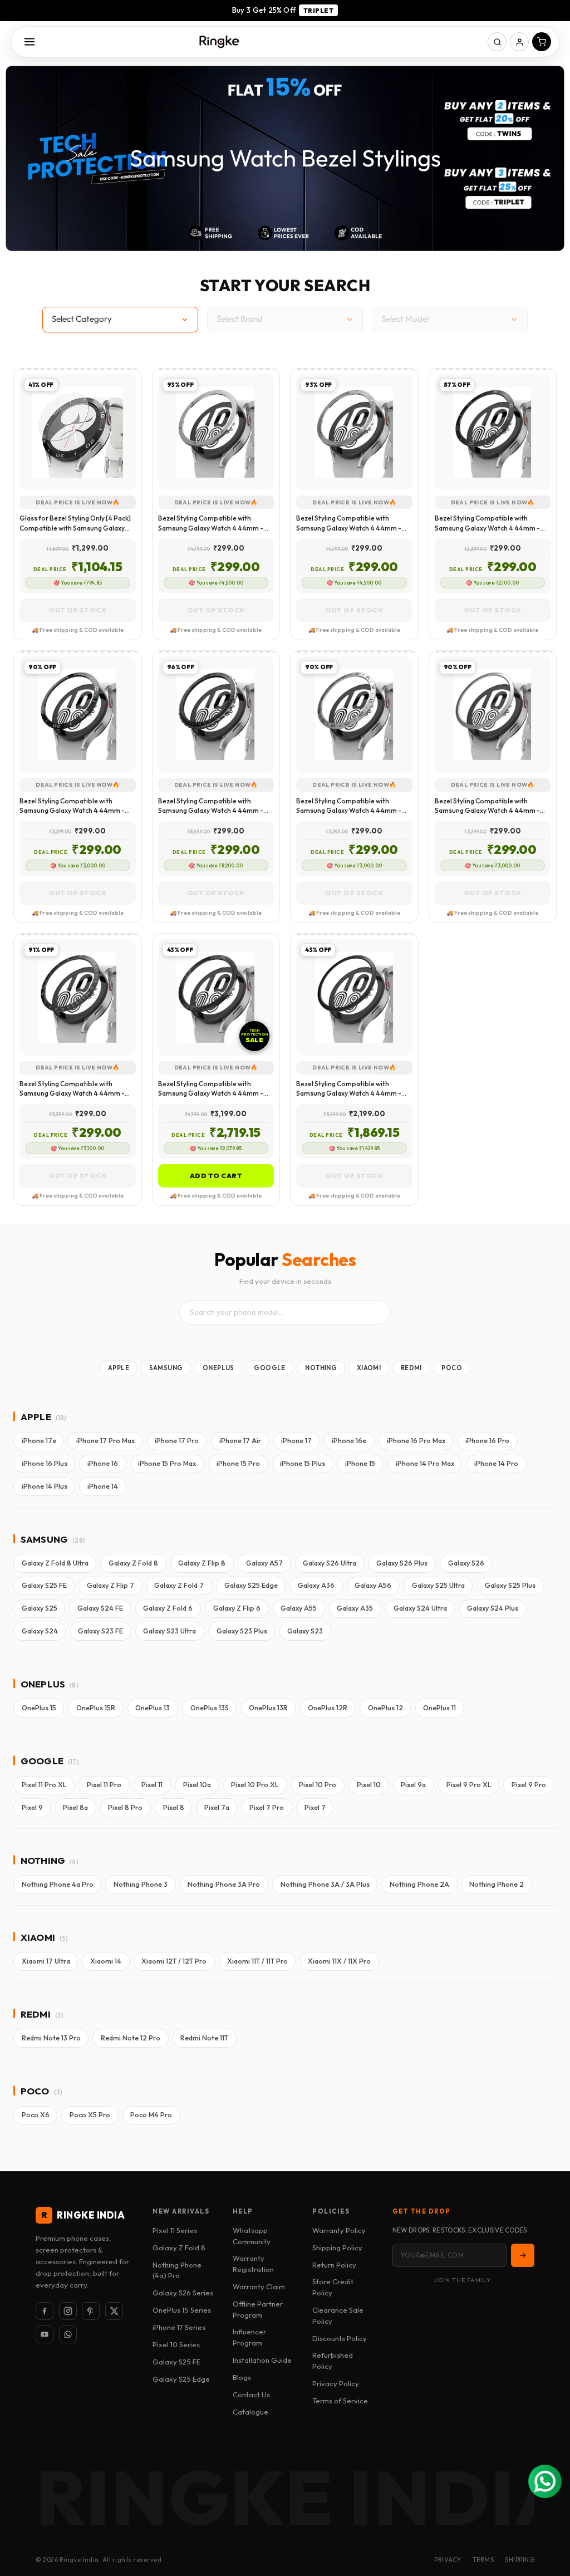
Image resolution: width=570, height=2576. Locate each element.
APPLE (119, 1368)
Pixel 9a (413, 1785)
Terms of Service (340, 2401)
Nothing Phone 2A (419, 1884)
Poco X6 (36, 2115)
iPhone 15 (360, 1463)
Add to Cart (216, 1176)
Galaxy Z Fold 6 (168, 1608)
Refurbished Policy (333, 2361)
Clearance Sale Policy (338, 2315)
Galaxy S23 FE (100, 1631)
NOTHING (321, 1368)
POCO (452, 1368)
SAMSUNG (166, 1368)
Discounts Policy (340, 2338)
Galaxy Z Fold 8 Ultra (55, 1563)
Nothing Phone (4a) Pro (177, 2270)
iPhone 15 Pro (238, 1463)
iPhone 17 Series (179, 2327)
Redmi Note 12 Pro (131, 2038)
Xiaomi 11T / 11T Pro (257, 1961)
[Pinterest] (91, 2311)
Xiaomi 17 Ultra (46, 1961)
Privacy (448, 2560)
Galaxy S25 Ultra (438, 1585)
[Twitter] (114, 2311)
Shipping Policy (337, 2248)
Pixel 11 (152, 1785)
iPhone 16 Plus (45, 1463)
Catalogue (250, 2412)
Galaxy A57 (264, 1563)
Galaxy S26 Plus (402, 1563)
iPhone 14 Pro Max (425, 1463)
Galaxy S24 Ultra (420, 1608)
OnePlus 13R (268, 1708)
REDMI (411, 1368)
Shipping (520, 2560)
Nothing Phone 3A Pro (224, 1884)
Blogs (242, 2377)
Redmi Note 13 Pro (51, 2038)
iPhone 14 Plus (45, 1486)
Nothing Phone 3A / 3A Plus (325, 1884)
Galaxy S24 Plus (493, 1608)
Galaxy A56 (373, 1585)
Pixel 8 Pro (125, 1807)
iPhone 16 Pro (487, 1441)
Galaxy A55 (299, 1608)
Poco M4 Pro (151, 2115)
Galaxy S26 (466, 1563)
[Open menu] (30, 42)
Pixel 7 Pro (267, 1807)
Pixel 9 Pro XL (469, 1785)
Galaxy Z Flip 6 (237, 1608)
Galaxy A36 (316, 1585)
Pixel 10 (369, 1785)
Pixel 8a (75, 1807)
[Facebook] (45, 2311)
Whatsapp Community (252, 2236)
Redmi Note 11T (204, 2038)
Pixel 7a (217, 1807)
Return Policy (334, 2265)
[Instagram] (68, 2311)
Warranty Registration (253, 2264)
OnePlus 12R (328, 1708)
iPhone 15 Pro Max (167, 1463)
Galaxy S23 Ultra (169, 1631)
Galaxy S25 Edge (251, 1585)
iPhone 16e (349, 1441)
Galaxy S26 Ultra (330, 1563)
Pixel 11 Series (175, 2230)
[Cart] (542, 42)
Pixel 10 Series (176, 2344)
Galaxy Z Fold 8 (133, 1563)
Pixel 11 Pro (104, 1785)
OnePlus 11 (439, 1708)
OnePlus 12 (385, 1708)
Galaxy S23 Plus (242, 1631)
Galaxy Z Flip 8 (202, 1563)
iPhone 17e (39, 1441)
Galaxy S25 (40, 1608)
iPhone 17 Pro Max (105, 1441)
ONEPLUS (218, 1368)
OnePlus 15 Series (182, 2310)
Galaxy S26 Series (183, 2293)
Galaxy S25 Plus (510, 1585)
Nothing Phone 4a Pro (58, 1884)
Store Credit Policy (333, 2287)
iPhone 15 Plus (303, 1463)
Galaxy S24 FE (100, 1608)
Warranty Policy (339, 2230)
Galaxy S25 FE (44, 1585)
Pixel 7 (315, 1807)
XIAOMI (369, 1368)
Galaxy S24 (40, 1631)
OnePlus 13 (153, 1708)
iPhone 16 (103, 1463)
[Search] (497, 42)
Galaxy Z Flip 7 (110, 1585)
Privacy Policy (336, 2383)
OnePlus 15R (96, 1708)
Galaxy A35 (355, 1608)
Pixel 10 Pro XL (255, 1785)
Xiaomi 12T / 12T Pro (174, 1961)
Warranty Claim (259, 2286)
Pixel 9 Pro (529, 1785)
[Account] (519, 42)
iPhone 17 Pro (177, 1441)
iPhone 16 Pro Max (416, 1441)
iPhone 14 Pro (496, 1463)
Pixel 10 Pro (318, 1785)
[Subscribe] (523, 2255)
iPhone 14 (103, 1486)
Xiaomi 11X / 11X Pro (339, 1961)
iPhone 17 (296, 1441)
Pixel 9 (32, 1807)
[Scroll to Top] (548, 2515)
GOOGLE (269, 1368)
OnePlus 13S (210, 1708)
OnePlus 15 (39, 1708)
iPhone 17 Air (240, 1441)
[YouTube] (45, 2334)
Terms (483, 2560)
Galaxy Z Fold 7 (179, 1585)
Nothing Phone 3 (141, 1884)
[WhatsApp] (68, 2334)
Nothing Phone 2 (497, 1884)
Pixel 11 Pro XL (44, 1785)
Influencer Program (249, 2337)
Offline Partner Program (258, 2309)
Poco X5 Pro (90, 2115)
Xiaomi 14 (106, 1961)
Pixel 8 (174, 1807)
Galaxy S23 (305, 1631)
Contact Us (251, 2395)
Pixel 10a (197, 1785)
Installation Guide (262, 2360)
